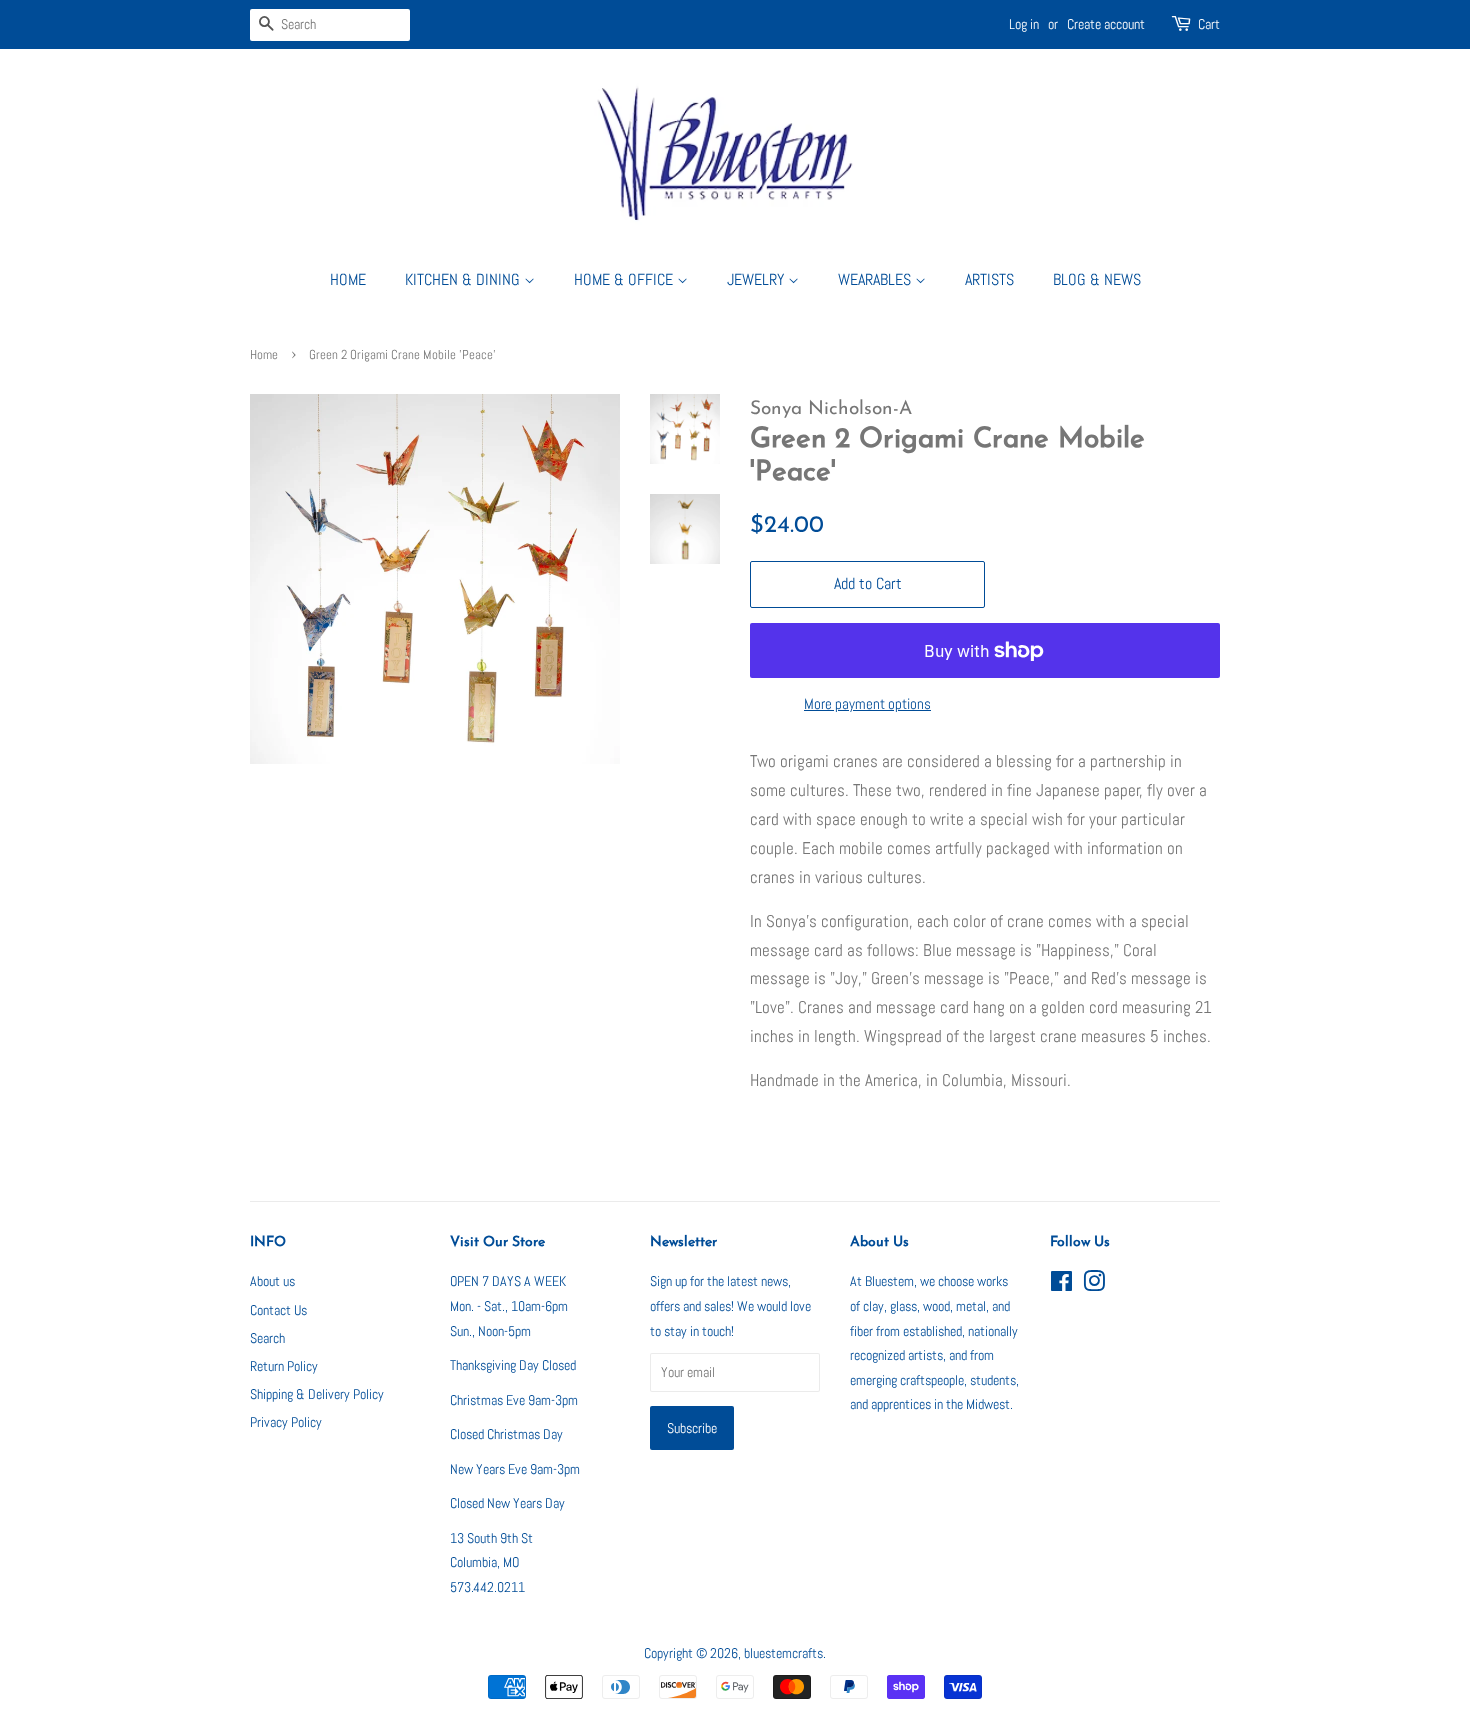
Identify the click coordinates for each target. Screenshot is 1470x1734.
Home (264, 355)
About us (272, 1281)
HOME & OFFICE (625, 279)
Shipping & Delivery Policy (317, 1394)
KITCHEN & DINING (464, 279)
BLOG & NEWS (1097, 279)
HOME (348, 279)
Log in (1024, 24)
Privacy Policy (286, 1422)
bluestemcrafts (783, 1653)
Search (267, 1338)
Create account (1106, 24)
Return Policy (284, 1366)
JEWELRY (757, 279)
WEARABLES (876, 279)
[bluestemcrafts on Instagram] (1094, 1285)
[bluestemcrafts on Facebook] (1061, 1285)
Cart (1209, 24)
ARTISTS (989, 279)
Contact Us (278, 1310)
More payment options (867, 703)
